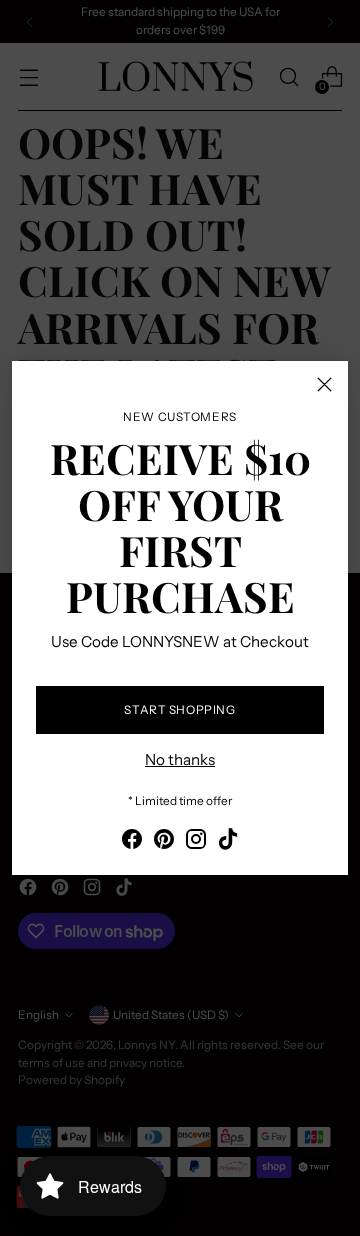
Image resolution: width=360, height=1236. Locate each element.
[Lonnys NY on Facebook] (132, 842)
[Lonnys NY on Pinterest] (164, 842)
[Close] (324, 384)
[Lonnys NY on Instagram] (196, 842)
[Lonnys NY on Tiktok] (228, 842)
